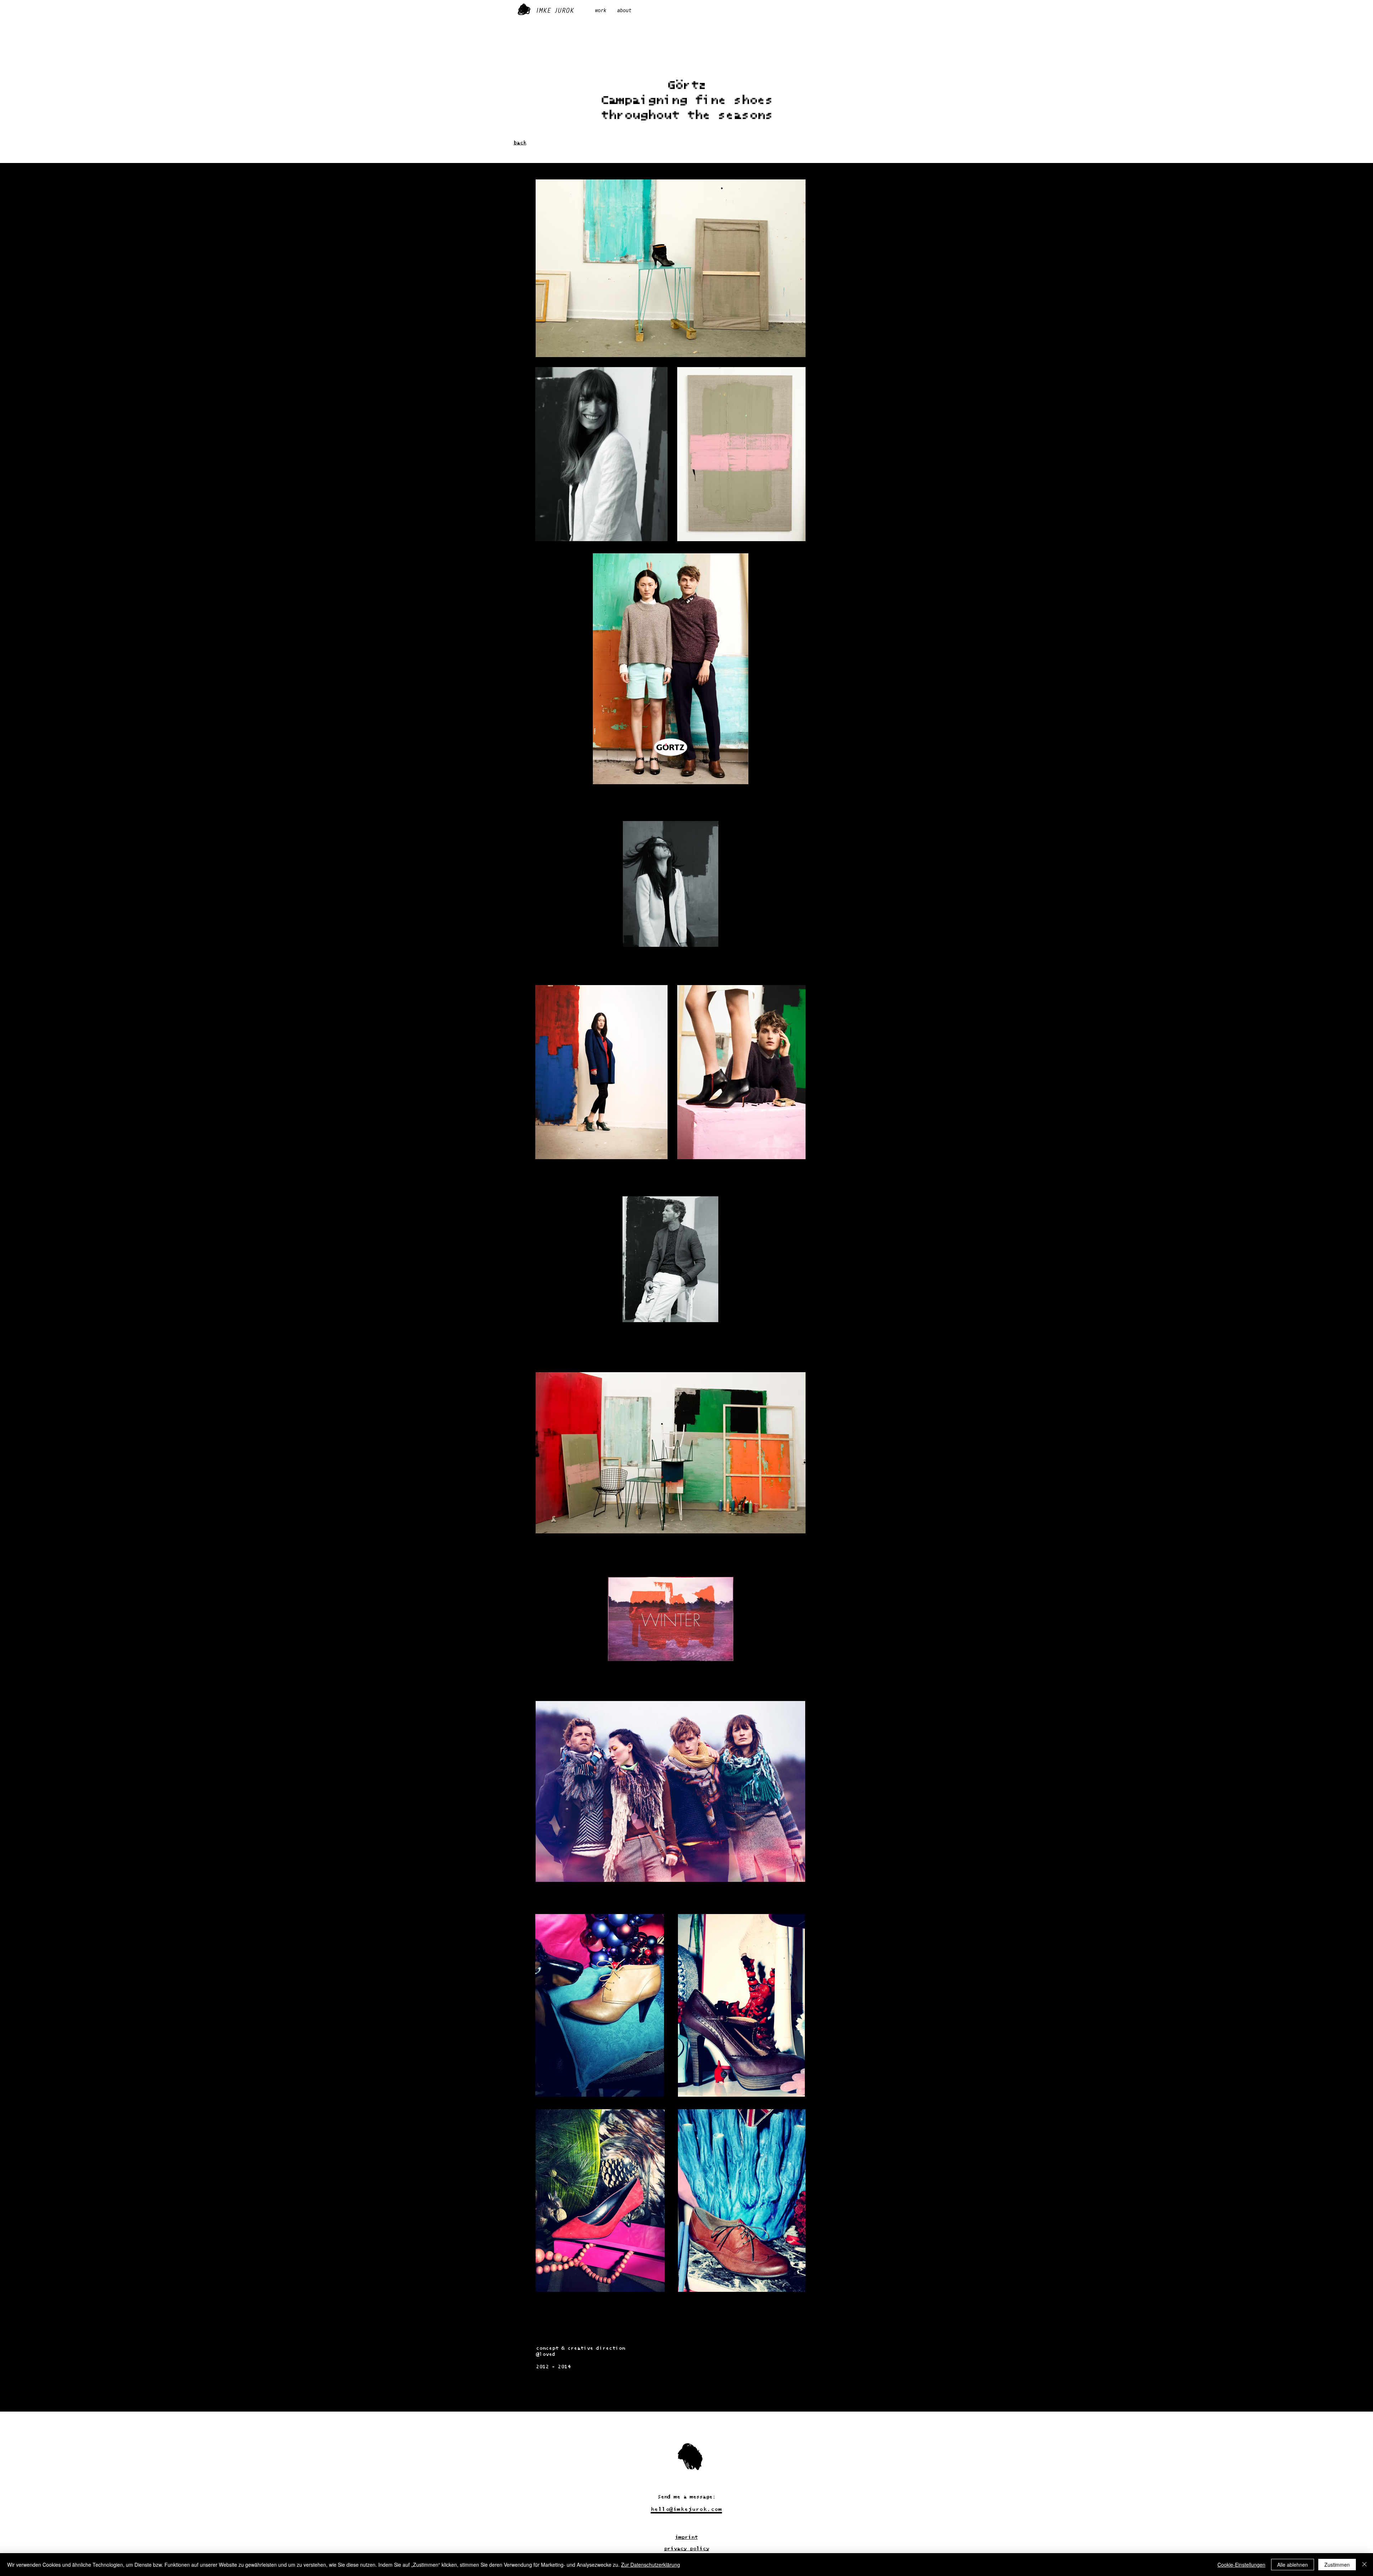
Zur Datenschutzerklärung (651, 2565)
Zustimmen (1337, 2565)
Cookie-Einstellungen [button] (1241, 2565)
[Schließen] (1364, 2565)
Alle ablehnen (1293, 2565)
